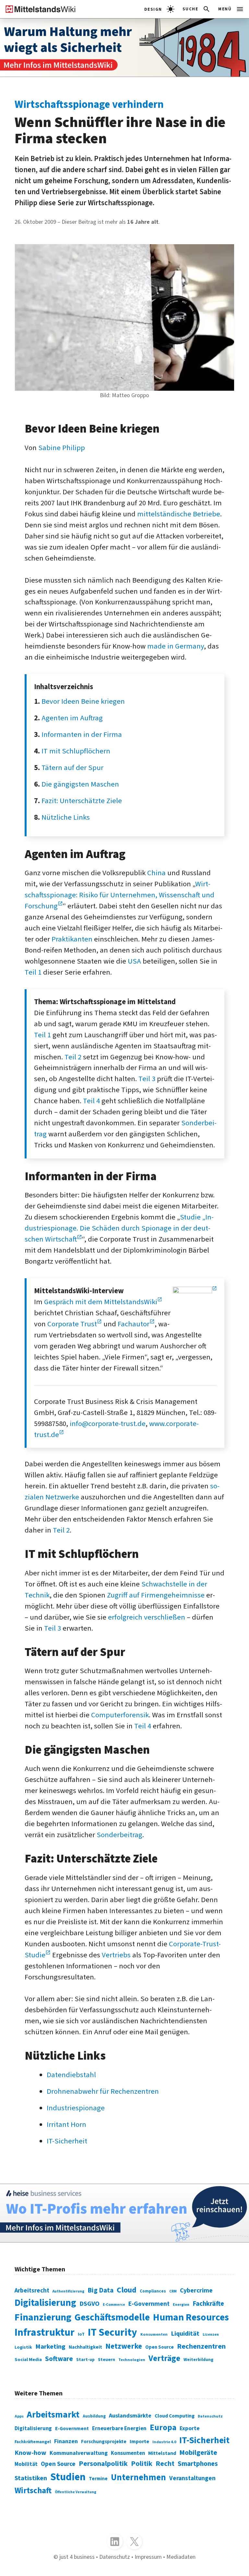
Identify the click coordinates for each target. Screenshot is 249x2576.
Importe (139, 2441)
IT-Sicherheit (67, 2141)
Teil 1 (33, 972)
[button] (197, 9)
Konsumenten (154, 2334)
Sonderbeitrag (119, 1835)
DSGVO (89, 2304)
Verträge (164, 2358)
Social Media (28, 2360)
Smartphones (198, 2464)
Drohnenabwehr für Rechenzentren (103, 2091)
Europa (163, 2428)
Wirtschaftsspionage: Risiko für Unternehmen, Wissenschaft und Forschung (119, 895)
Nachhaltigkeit (85, 2347)
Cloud (127, 2290)
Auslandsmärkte (130, 2416)
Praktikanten (72, 939)
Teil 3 (147, 1079)
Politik (142, 2464)
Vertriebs (116, 1955)
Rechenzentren (201, 2346)
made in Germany (176, 646)
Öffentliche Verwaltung (76, 2492)
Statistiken (31, 2478)
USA (134, 961)
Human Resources (191, 2317)
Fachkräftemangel (33, 2442)
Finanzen (66, 2441)
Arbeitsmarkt (53, 2415)
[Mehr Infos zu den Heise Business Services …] (124, 2213)
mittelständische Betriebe (179, 514)
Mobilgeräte (198, 2453)
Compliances (153, 2291)
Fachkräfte (208, 2304)
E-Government (149, 2304)
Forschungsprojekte (104, 2442)
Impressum (148, 2557)
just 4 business (77, 2557)
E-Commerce (114, 2305)
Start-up (85, 2360)
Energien (181, 2305)
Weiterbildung (198, 2360)
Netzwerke (124, 2346)
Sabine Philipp (62, 448)
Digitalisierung (45, 2303)
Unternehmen (138, 2478)
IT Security (113, 2333)
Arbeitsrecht (32, 2291)
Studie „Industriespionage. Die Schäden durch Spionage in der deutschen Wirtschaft (119, 1228)
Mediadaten (181, 2557)
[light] (159, 9)
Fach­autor (134, 1324)
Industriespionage (76, 2108)
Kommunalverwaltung (79, 2453)
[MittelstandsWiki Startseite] (38, 9)
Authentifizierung (68, 2291)
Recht (165, 2464)
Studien (68, 2477)
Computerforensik (120, 1715)
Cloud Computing (175, 2416)
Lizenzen (211, 2335)
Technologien (132, 2360)
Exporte (190, 2428)
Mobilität (26, 2464)
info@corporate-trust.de (108, 1424)
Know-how (30, 2453)
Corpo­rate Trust (72, 1324)
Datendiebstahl (71, 2075)
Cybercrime (196, 2291)
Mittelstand (162, 2453)
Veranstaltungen (192, 2478)
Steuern (107, 2360)
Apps (19, 2416)
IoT (81, 2334)
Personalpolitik (103, 2464)
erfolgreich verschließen (147, 1617)
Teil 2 (73, 1057)
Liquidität (185, 2334)
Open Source (160, 2347)
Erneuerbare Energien (119, 2429)
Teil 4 (91, 1101)
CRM (173, 2291)
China (156, 873)
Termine (98, 2479)
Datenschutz (210, 2416)
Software (59, 2359)
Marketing (50, 2347)
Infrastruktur (45, 2333)
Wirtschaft (33, 2491)
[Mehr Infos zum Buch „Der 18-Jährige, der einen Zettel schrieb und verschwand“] (124, 48)
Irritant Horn (66, 2125)
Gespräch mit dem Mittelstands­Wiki (101, 1302)
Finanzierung (43, 2317)
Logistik (23, 2347)
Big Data (101, 2290)
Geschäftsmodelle (112, 2317)
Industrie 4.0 (164, 2442)
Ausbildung (94, 2416)
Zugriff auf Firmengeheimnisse (156, 1595)
